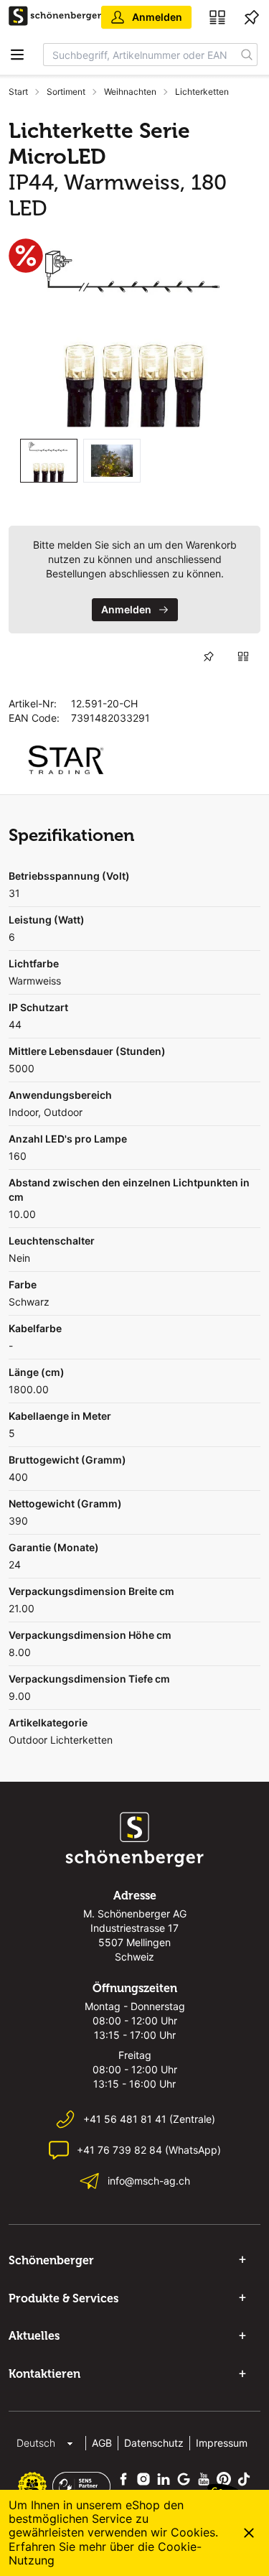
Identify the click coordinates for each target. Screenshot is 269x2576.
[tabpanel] (134, 333)
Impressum (222, 2443)
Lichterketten (202, 92)
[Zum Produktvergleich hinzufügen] (243, 656)
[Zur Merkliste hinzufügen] (209, 656)
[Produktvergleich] (217, 17)
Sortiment (66, 92)
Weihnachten (130, 92)
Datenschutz (154, 2443)
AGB (102, 2443)
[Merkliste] (252, 17)
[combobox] (140, 55)
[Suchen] (247, 55)
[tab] (49, 461)
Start (18, 92)
